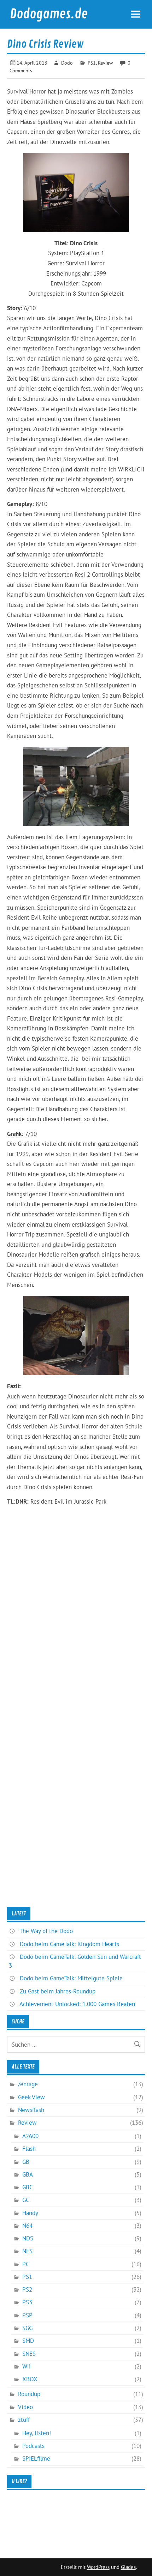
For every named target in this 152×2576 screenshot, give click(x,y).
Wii (27, 2366)
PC (26, 2264)
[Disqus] (76, 1630)
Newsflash (31, 2110)
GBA (28, 2174)
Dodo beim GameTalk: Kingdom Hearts (69, 1944)
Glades (128, 2567)
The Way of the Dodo (46, 1931)
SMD (28, 2341)
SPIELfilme (36, 2458)
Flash (29, 2149)
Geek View (31, 2097)
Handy (30, 2213)
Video (25, 2407)
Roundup (29, 2394)
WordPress (98, 2567)
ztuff (24, 2420)
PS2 (27, 2289)
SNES (29, 2354)
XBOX (30, 2379)
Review (105, 63)
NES (27, 2251)
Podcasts (33, 2446)
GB (26, 2162)
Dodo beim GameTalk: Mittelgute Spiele (71, 1978)
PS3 (27, 2302)
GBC (28, 2187)
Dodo (67, 63)
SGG (27, 2328)
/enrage (28, 2084)
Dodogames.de (49, 14)
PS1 (92, 63)
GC (26, 2200)
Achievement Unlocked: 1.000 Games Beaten (77, 2004)
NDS (28, 2238)
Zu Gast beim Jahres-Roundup (58, 1991)
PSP (27, 2315)
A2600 (30, 2136)
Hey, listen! (37, 2433)
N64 (27, 2226)
